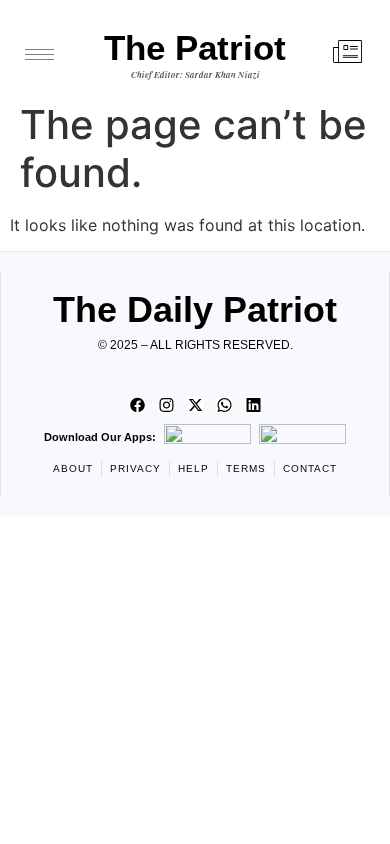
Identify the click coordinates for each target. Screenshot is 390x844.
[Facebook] (137, 405)
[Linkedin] (253, 405)
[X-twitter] (195, 405)
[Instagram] (166, 405)
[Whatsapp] (224, 405)
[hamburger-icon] (39, 54)
